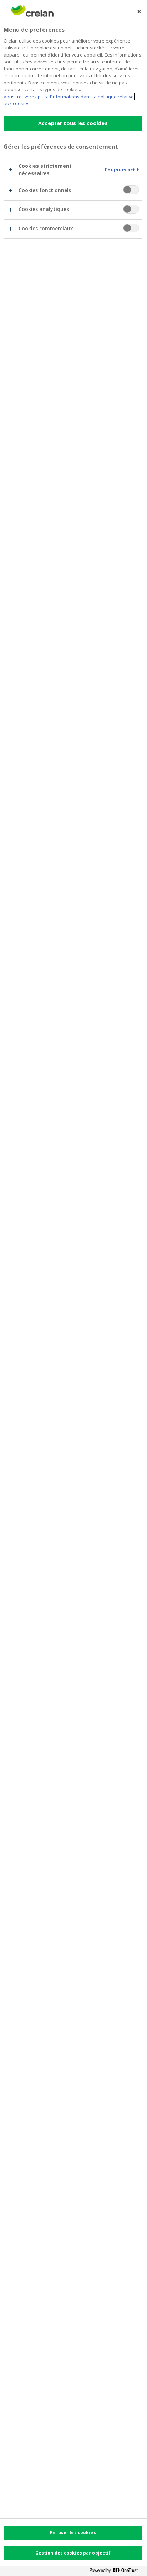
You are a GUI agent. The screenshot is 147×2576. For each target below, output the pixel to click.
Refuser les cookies (73, 2533)
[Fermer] (139, 11)
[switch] (131, 190)
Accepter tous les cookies (73, 123)
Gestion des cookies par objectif (73, 2553)
